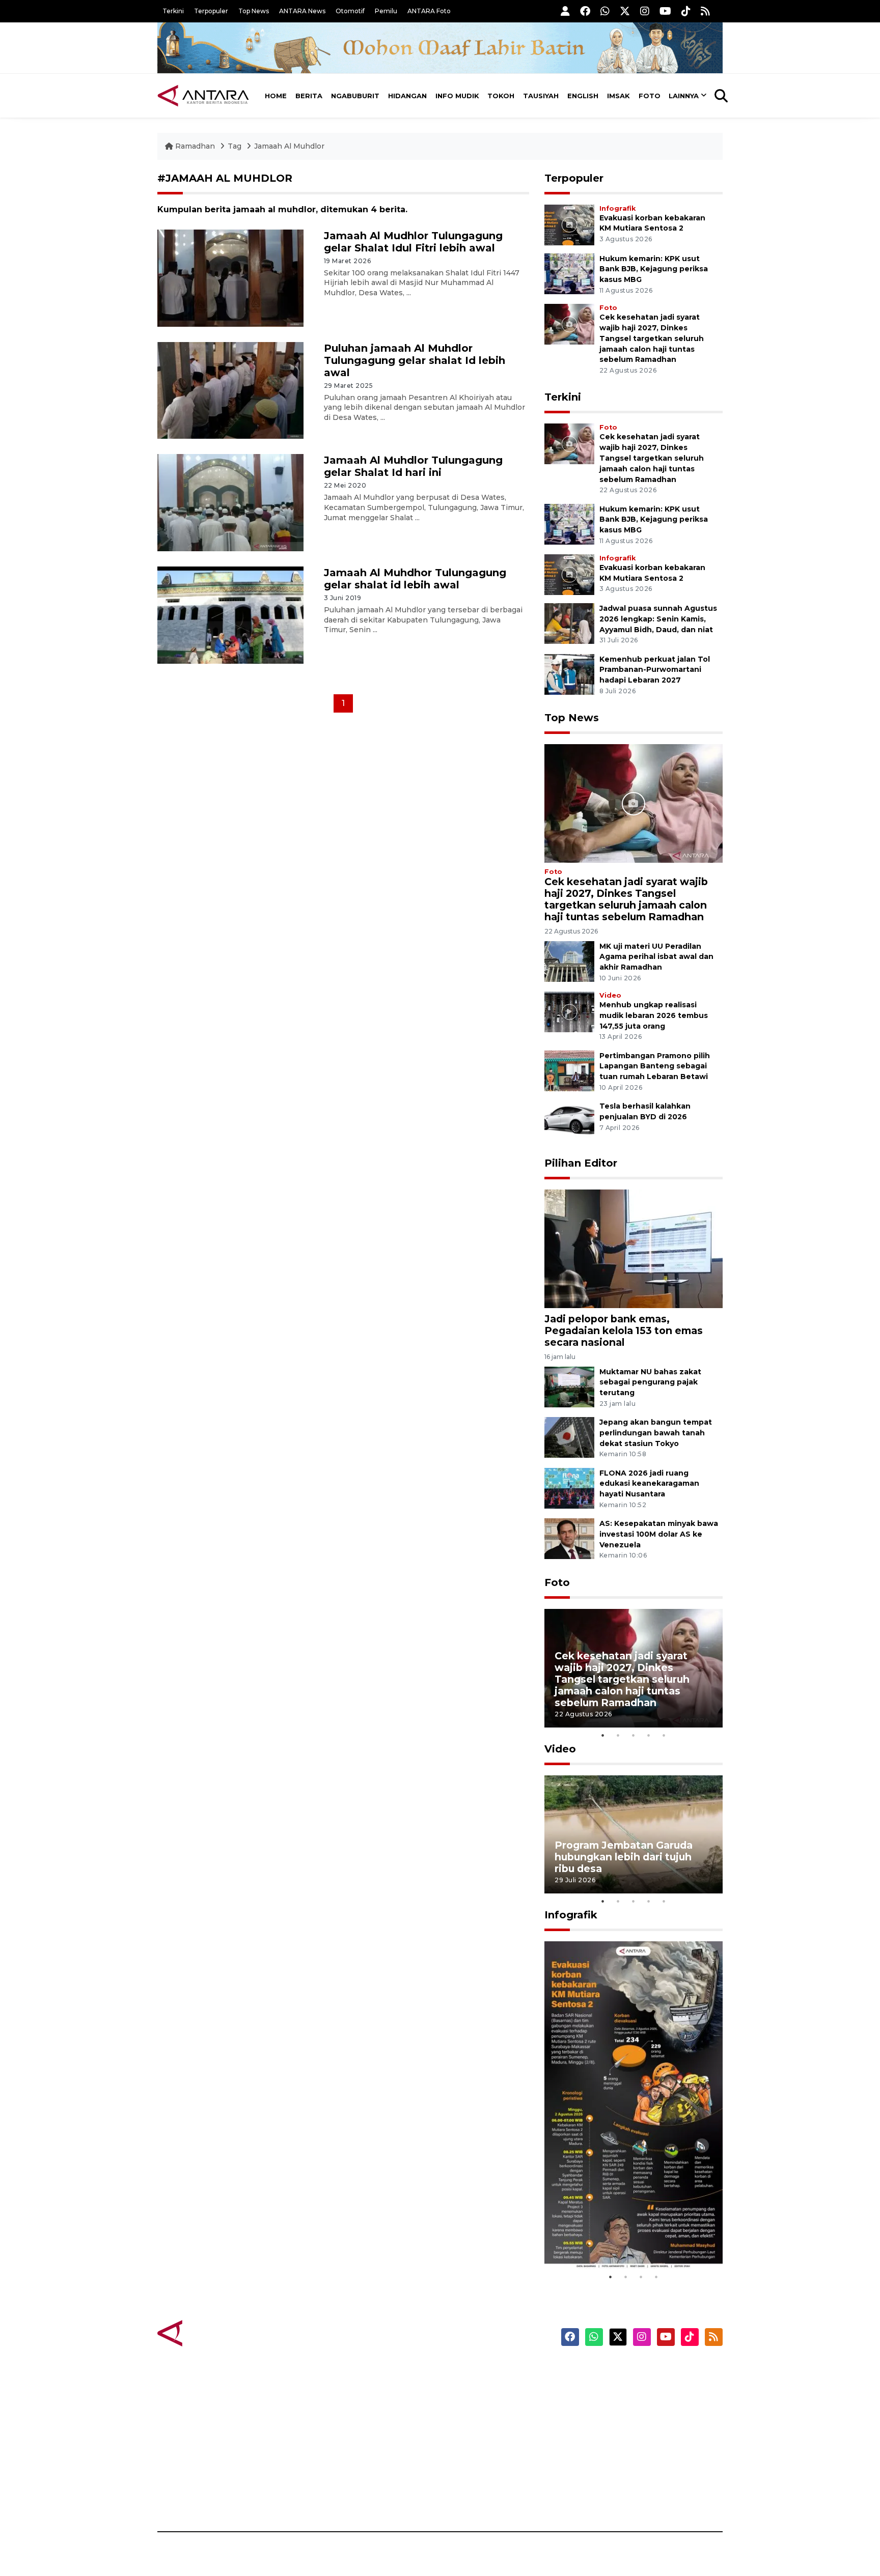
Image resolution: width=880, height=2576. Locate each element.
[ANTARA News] (203, 96)
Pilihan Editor (581, 1163)
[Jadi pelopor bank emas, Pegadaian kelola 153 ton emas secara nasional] (634, 1248)
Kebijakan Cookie (627, 2443)
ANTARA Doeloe (479, 2443)
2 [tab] (618, 1735)
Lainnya (684, 96)
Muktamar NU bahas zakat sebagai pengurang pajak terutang (650, 1382)
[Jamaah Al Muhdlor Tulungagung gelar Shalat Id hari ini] (230, 502)
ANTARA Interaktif (484, 2407)
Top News (254, 11)
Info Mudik (457, 96)
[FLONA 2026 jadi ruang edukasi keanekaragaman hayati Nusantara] (569, 1488)
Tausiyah (541, 96)
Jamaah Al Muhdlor (289, 146)
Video (610, 995)
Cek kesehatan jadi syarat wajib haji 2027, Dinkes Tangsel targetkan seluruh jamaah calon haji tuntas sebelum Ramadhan (652, 338)
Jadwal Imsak (328, 2496)
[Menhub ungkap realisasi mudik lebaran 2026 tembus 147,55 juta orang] (569, 1011)
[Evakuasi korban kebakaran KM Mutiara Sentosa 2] (569, 224)
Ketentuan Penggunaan (640, 2407)
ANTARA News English (636, 2371)
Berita (309, 96)
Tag (235, 146)
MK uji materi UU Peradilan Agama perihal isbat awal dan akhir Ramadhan (656, 957)
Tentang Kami (620, 2460)
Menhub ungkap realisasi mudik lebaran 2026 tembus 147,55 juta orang (654, 1015)
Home (276, 96)
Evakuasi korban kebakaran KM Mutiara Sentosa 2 (625, 2238)
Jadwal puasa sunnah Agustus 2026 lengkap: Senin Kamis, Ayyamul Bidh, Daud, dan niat (658, 619)
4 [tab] (649, 1735)
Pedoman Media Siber (635, 2478)
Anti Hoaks (469, 2389)
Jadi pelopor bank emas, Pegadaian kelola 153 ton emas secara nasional (624, 1331)
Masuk (605, 2389)
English (583, 96)
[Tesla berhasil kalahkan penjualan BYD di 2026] (569, 1121)
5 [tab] (664, 1735)
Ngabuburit (355, 96)
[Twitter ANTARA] (625, 11)
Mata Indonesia (477, 2425)
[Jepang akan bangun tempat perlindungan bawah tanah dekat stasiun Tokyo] (569, 1437)
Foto (650, 96)
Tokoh (501, 96)
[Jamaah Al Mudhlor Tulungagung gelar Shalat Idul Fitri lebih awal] (230, 277)
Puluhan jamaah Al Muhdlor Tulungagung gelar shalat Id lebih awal (415, 360)
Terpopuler (211, 11)
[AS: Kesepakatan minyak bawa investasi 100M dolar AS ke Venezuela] (569, 1538)
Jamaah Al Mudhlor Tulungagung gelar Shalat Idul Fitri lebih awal (413, 242)
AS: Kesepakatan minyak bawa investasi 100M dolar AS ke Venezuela (659, 1534)
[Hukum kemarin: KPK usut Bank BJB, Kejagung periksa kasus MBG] (569, 273)
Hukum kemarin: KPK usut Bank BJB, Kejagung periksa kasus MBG (654, 269)
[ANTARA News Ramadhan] (213, 2332)
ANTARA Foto (429, 11)
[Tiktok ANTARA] (686, 11)
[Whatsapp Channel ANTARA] (605, 11)
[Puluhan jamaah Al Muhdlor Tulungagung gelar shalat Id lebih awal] (230, 390)
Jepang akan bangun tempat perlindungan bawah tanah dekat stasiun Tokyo (656, 1433)
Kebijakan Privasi (625, 2425)
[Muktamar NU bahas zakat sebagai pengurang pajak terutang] (569, 1386)
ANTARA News (302, 11)
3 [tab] (634, 1735)
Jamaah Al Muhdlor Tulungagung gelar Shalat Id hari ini (413, 466)
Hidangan (407, 96)
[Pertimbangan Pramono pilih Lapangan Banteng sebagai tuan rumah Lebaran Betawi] (569, 1070)
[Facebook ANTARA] (585, 11)
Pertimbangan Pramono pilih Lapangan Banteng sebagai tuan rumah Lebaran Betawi (655, 1066)
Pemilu (386, 11)
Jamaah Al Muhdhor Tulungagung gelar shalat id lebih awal (415, 579)
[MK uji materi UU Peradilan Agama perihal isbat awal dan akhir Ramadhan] (569, 961)
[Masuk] (565, 11)
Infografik (617, 208)
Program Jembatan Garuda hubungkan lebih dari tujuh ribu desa (624, 1857)
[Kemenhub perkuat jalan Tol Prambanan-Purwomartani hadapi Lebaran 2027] (569, 674)
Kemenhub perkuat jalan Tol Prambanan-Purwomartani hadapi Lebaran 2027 (655, 670)
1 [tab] (603, 1735)
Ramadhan (195, 146)
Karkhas (463, 2371)
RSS (600, 2496)
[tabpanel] (634, 1668)
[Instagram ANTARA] (645, 11)
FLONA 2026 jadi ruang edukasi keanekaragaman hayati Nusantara (649, 1484)
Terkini (173, 11)
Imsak (618, 96)
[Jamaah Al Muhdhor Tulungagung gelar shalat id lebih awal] (230, 615)
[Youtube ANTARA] (665, 11)
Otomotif (350, 11)
